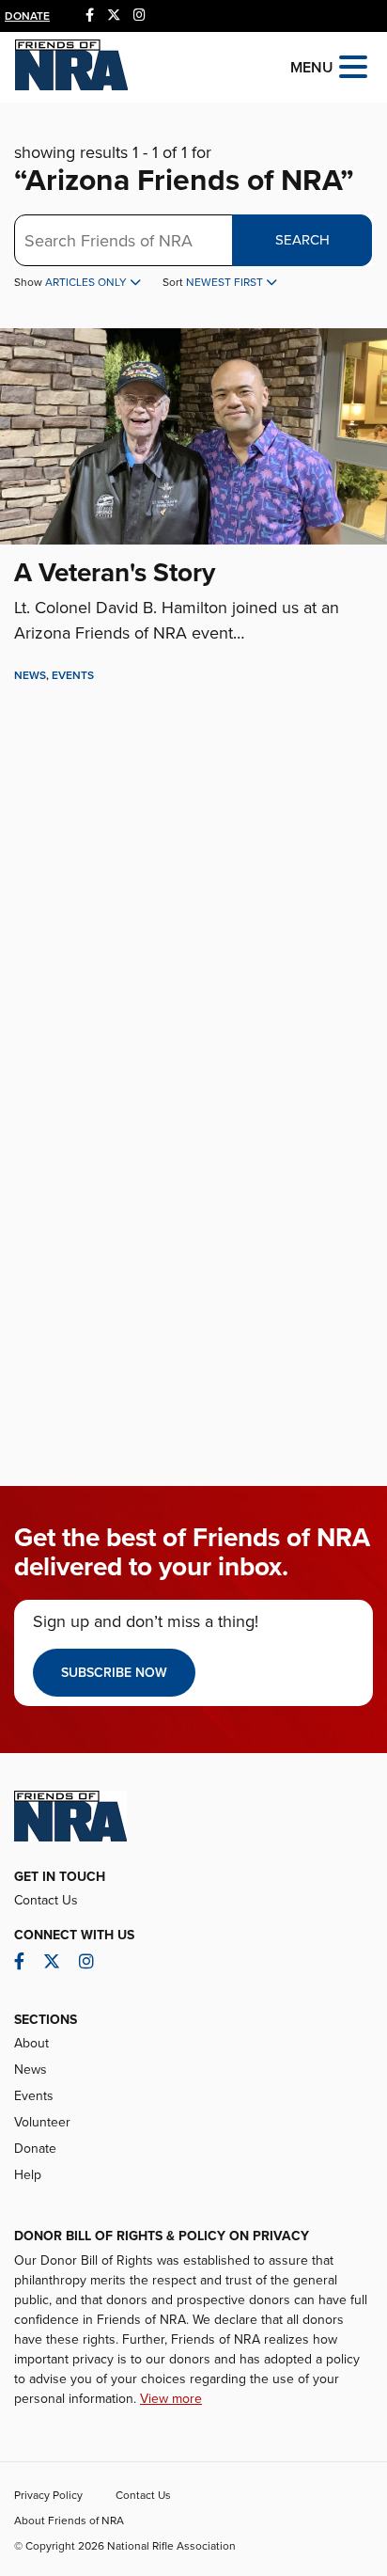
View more (171, 2399)
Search (302, 240)
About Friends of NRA (69, 2521)
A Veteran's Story (115, 573)
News (30, 675)
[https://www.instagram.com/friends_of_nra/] (139, 16)
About (31, 2043)
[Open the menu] (353, 65)
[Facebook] (90, 16)
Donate (27, 16)
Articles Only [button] (87, 282)
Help (28, 2175)
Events (73, 675)
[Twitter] (114, 16)
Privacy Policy (48, 2495)
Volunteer (42, 2122)
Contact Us (46, 1900)
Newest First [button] (226, 282)
